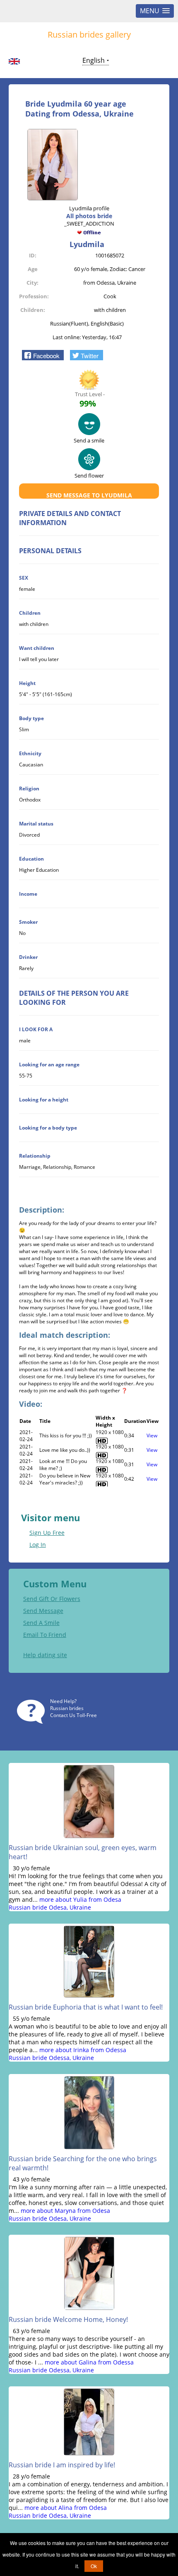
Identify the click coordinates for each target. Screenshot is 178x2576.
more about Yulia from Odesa (80, 1899)
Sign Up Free (47, 1533)
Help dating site (45, 1655)
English (94, 60)
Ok (94, 2566)
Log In (38, 1545)
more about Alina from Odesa (66, 2508)
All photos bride (89, 216)
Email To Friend (45, 1635)
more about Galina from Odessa (89, 2362)
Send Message (43, 1611)
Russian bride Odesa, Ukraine (50, 1907)
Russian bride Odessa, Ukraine (51, 2058)
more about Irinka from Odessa (83, 2050)
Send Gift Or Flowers (52, 1599)
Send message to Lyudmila (89, 495)
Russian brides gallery (89, 34)
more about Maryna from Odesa (65, 2211)
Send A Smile (41, 1623)
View (152, 1435)
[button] (43, 355)
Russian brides (67, 1708)
